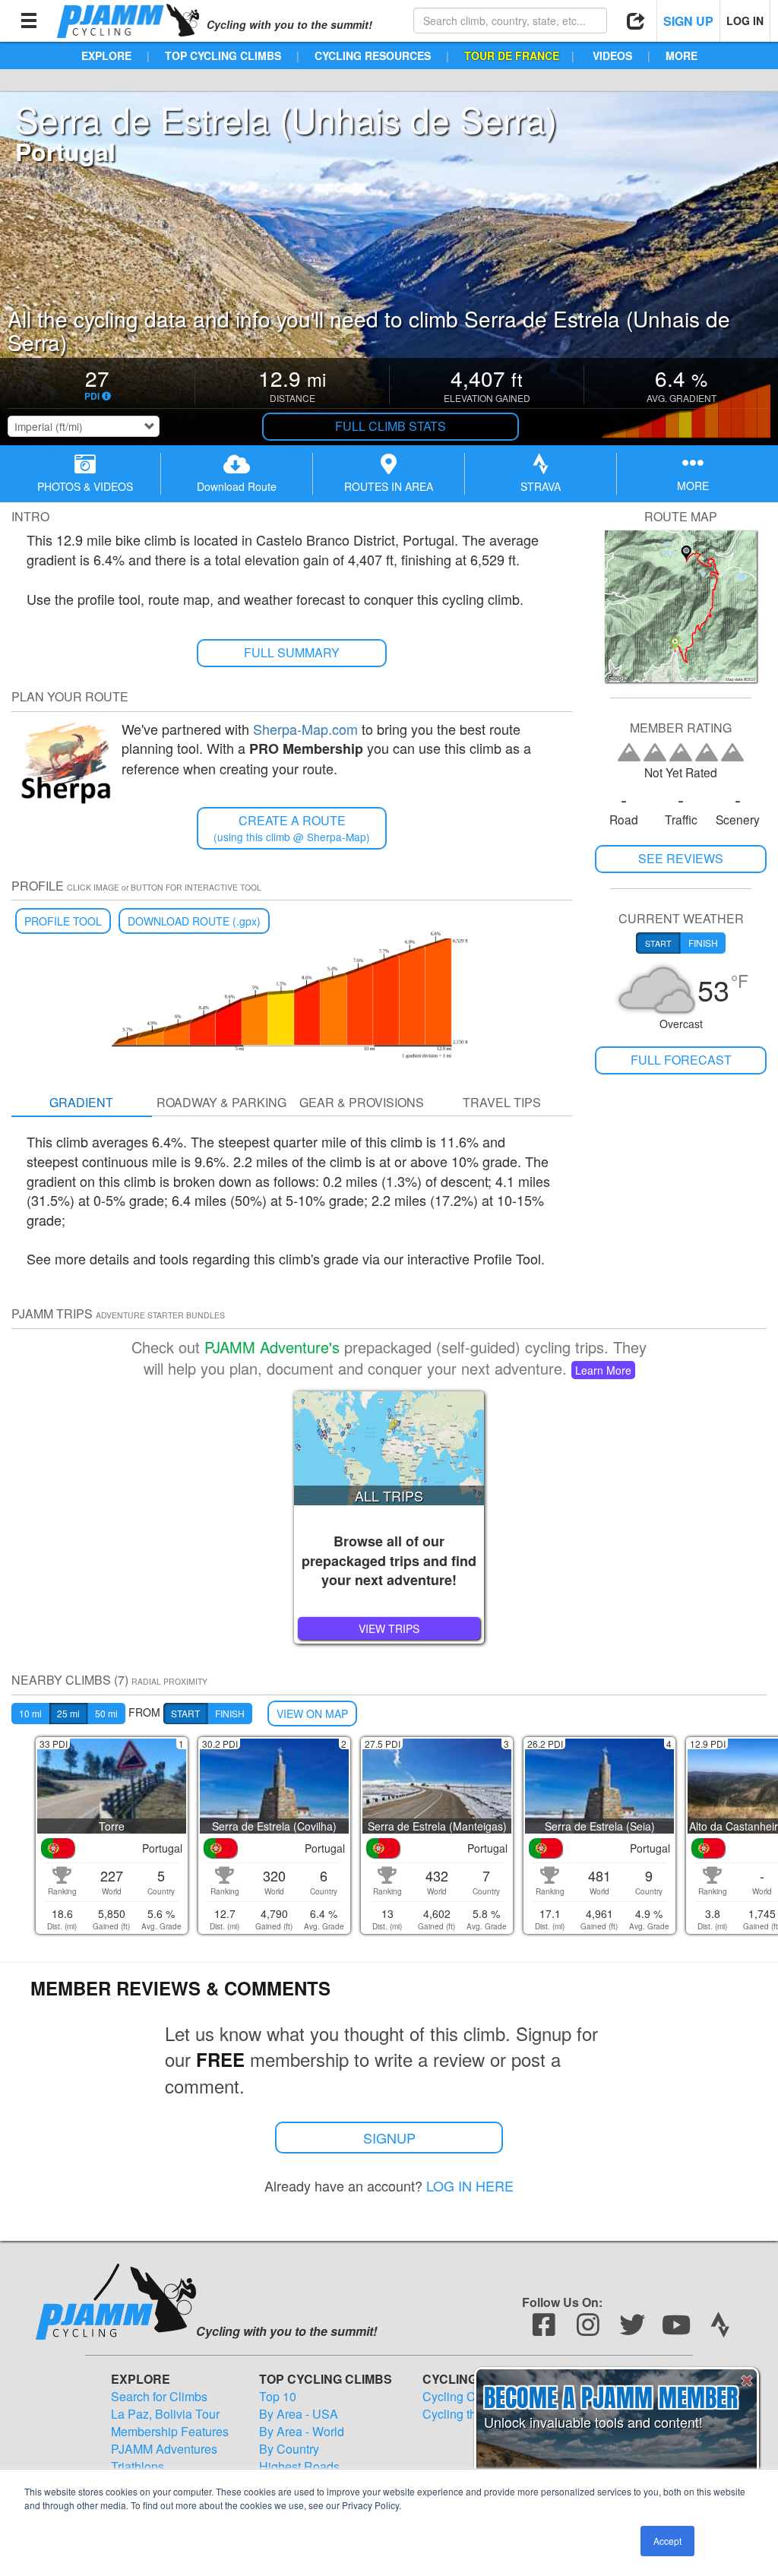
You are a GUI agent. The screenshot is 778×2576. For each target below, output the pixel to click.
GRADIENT (81, 1102)
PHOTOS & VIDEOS (85, 486)
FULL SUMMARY (292, 652)
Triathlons (138, 2467)
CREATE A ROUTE (292, 828)
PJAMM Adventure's (272, 1347)
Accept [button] (667, 2541)
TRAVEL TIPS (502, 1102)
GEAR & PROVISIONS (362, 1102)
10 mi (30, 1713)
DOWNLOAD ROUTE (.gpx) (194, 921)
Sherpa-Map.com (305, 729)
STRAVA (541, 486)
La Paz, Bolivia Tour (165, 2414)
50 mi (106, 1713)
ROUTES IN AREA (389, 486)
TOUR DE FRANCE (512, 55)
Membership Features (170, 2432)
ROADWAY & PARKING (221, 1102)
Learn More (603, 1370)
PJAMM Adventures (164, 2449)
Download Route (237, 486)
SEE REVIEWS (681, 858)
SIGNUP (389, 2138)
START (185, 1713)
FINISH (230, 1713)
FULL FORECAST (681, 1060)
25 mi (68, 1713)
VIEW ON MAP (312, 1714)
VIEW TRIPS (389, 1628)
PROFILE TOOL (63, 921)
